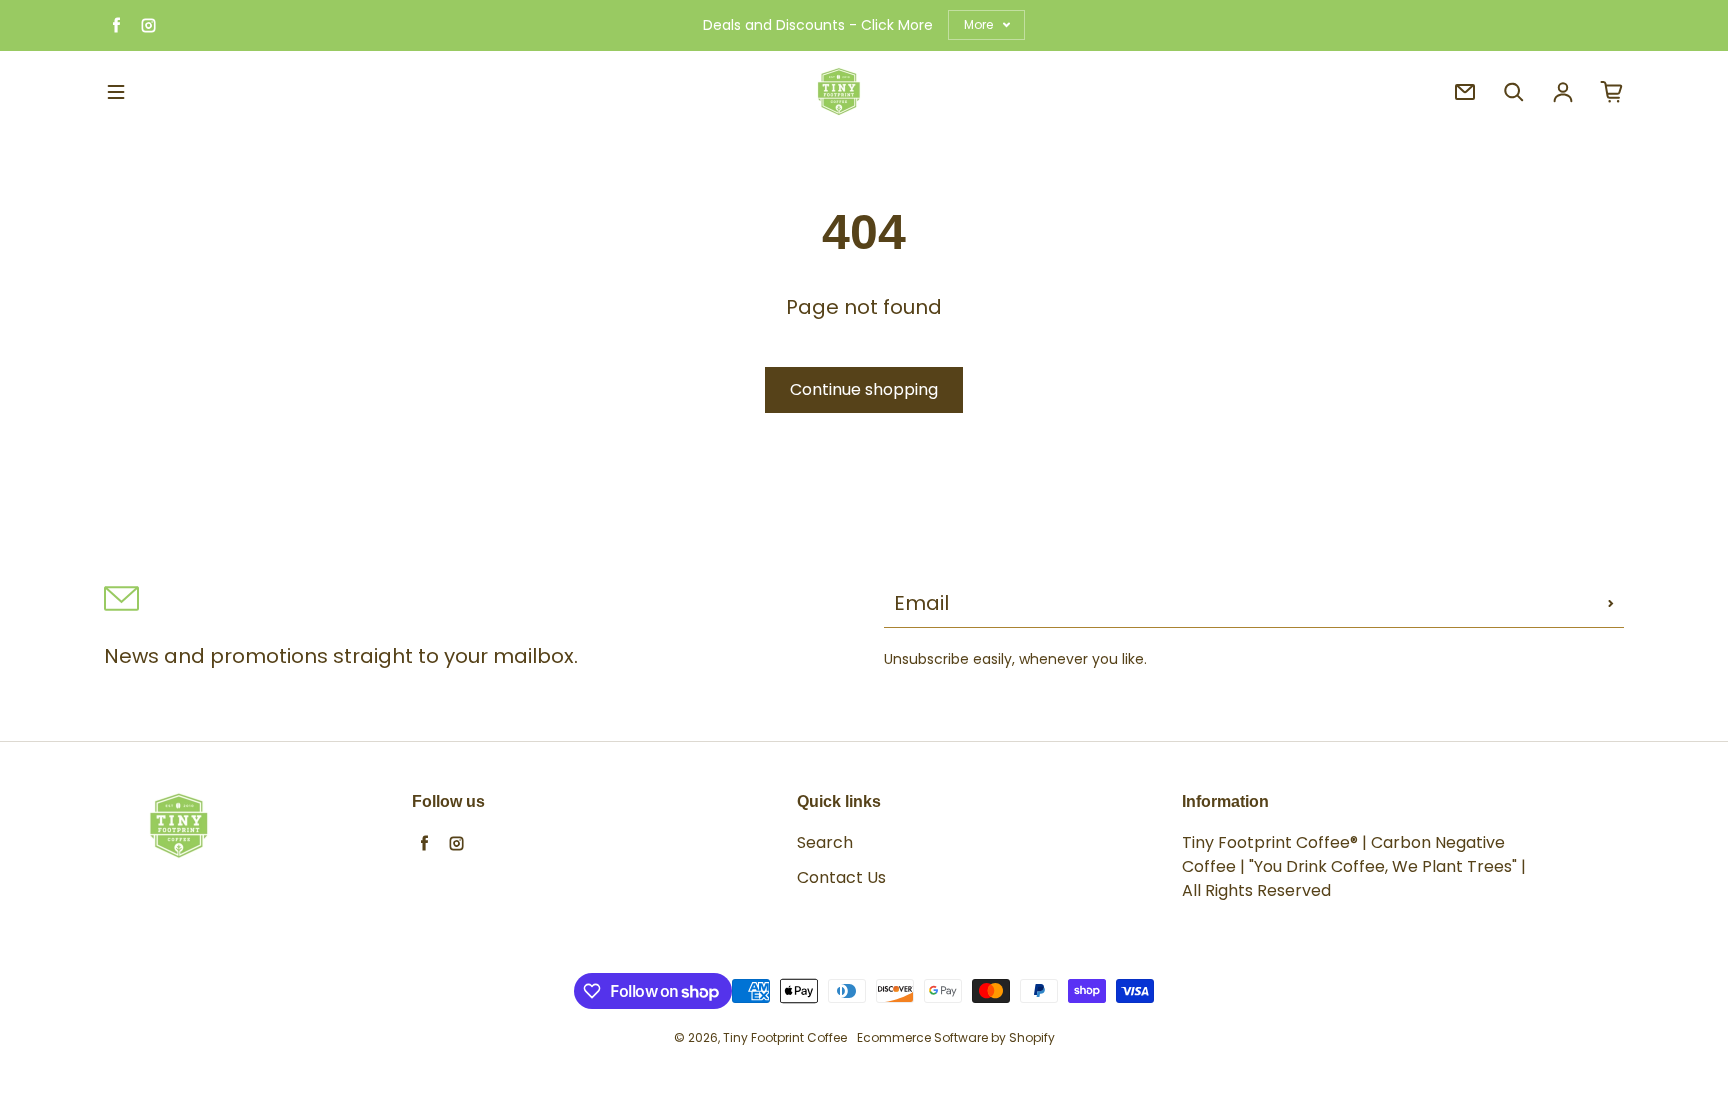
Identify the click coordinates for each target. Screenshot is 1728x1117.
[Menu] (116, 92)
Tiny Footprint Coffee (785, 1037)
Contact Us (841, 877)
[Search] (1514, 92)
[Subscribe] (1611, 603)
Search (825, 842)
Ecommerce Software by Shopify (956, 1037)
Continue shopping (864, 389)
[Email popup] (1465, 92)
